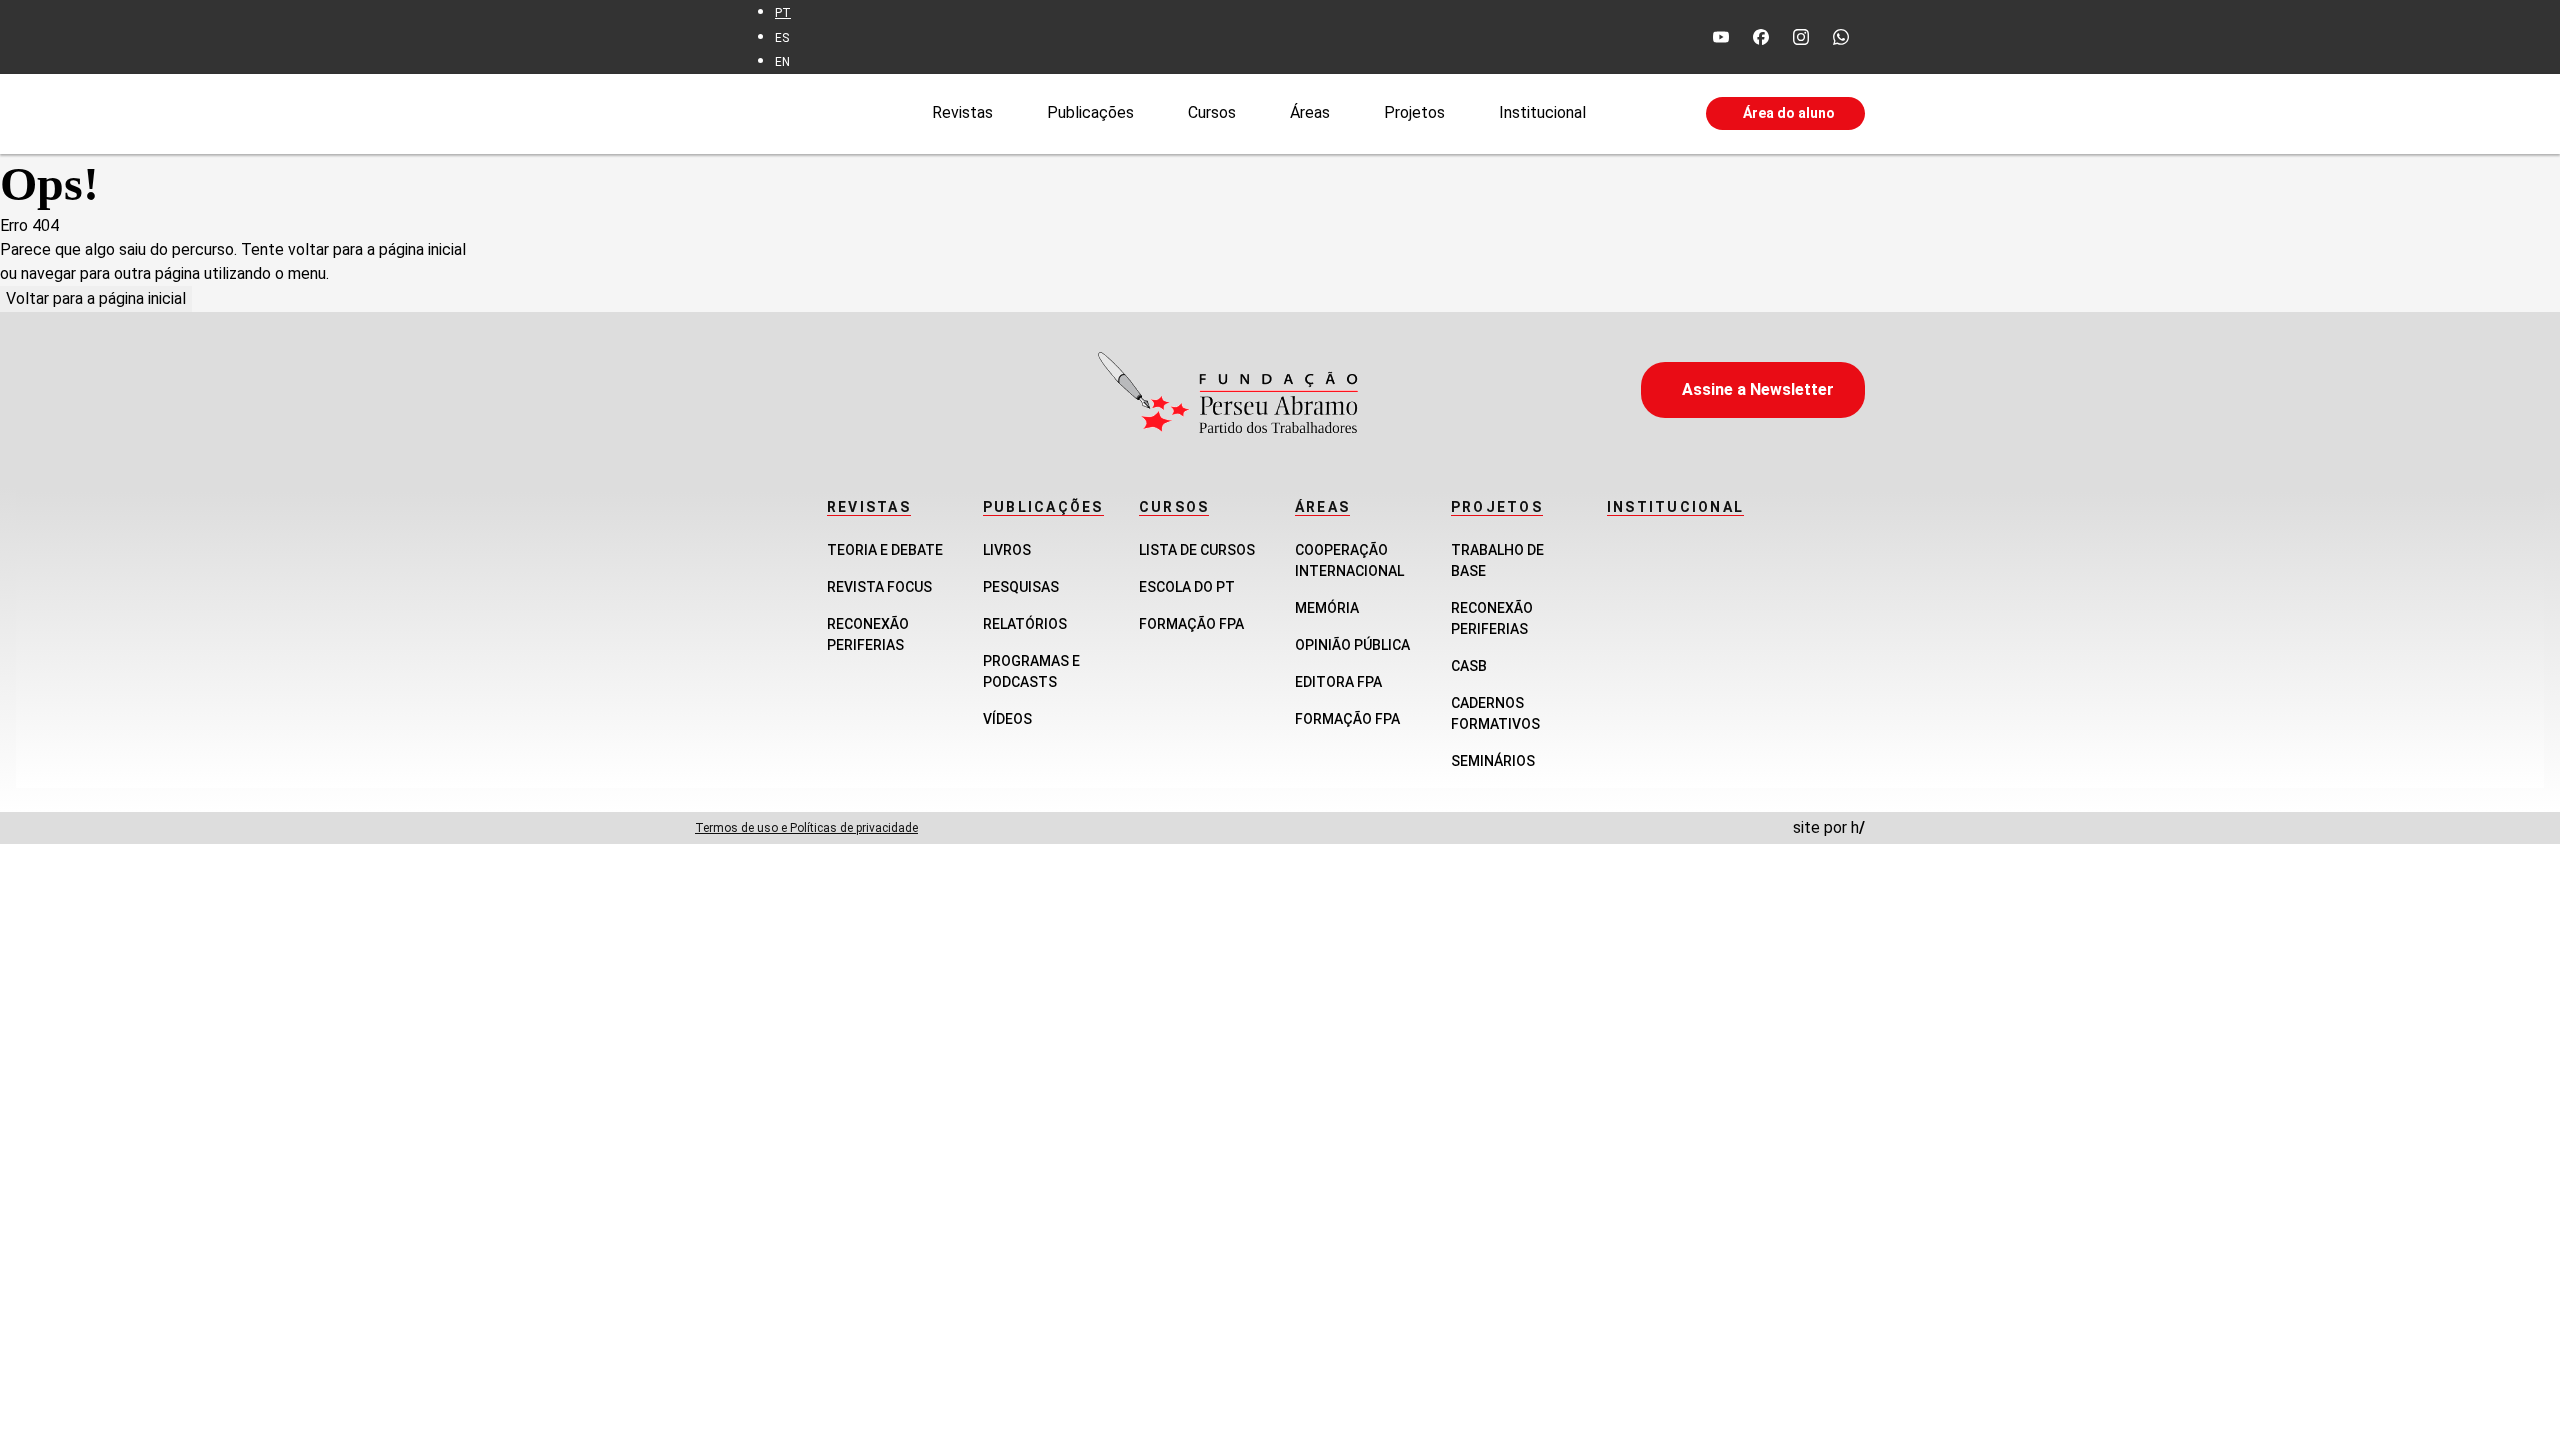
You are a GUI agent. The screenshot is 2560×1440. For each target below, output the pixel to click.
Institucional (1542, 112)
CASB (1469, 666)
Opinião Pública (1352, 645)
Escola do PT (1187, 587)
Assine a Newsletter (1758, 389)
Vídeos (1007, 719)
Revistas (962, 112)
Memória (1327, 608)
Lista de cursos (1197, 550)
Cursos (1212, 112)
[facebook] (1761, 37)
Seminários (1493, 761)
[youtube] (1721, 37)
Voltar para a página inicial (96, 298)
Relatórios (1025, 624)
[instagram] (1801, 37)
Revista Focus (879, 587)
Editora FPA (1338, 682)
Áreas (1310, 112)
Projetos (1414, 112)
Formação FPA (1191, 624)
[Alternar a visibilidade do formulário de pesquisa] (1646, 114)
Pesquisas (1021, 587)
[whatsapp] (1841, 37)
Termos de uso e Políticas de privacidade (806, 828)
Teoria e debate (885, 550)
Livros (1007, 550)
